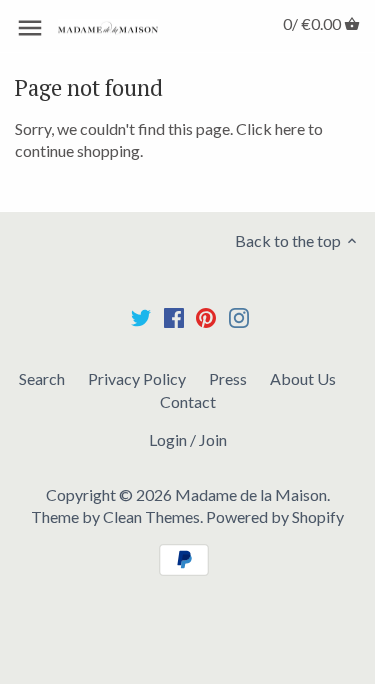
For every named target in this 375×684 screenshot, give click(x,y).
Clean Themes (151, 516)
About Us (303, 378)
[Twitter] (141, 316)
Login (168, 439)
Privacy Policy (137, 378)
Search (42, 378)
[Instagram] (239, 316)
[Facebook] (174, 316)
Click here (270, 128)
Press (228, 378)
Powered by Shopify (275, 516)
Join (213, 439)
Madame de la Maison (251, 494)
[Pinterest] (206, 316)
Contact (188, 401)
